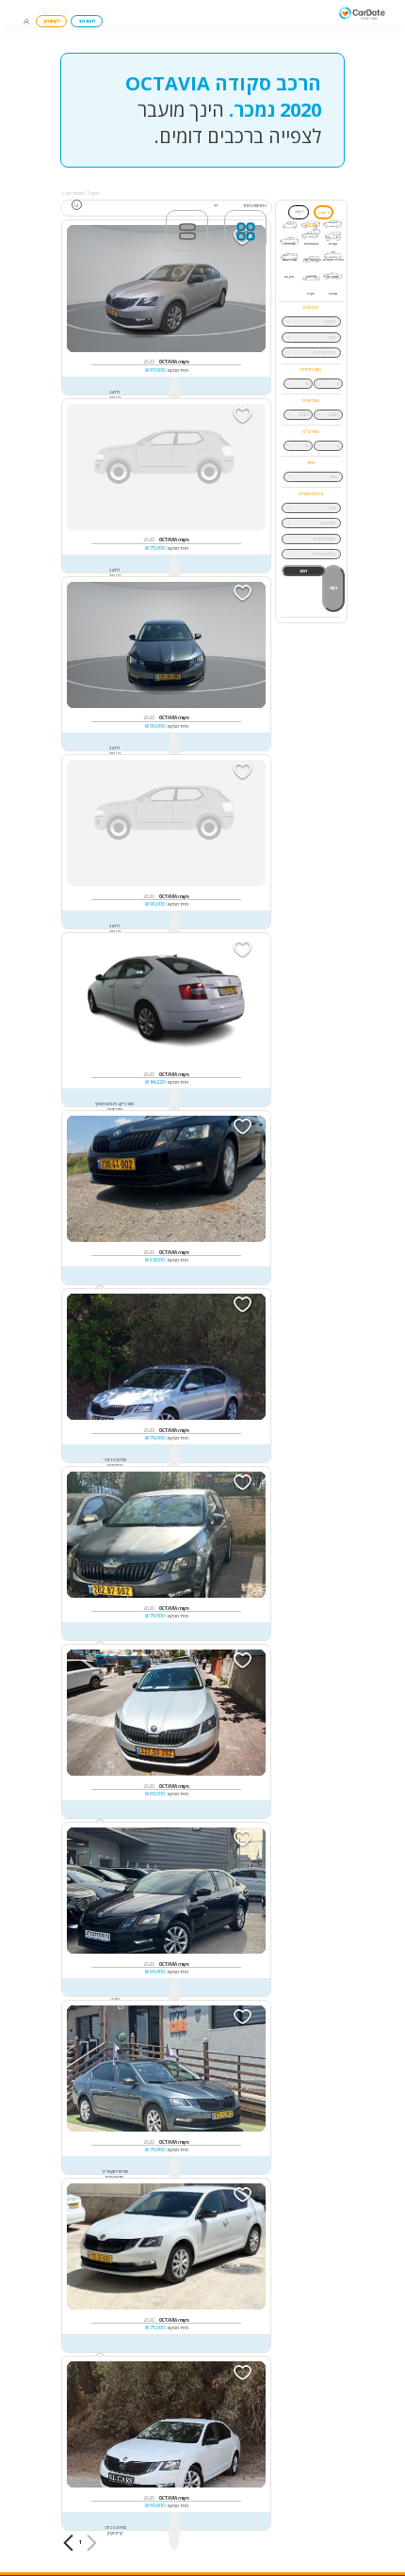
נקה (333, 588)
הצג (303, 571)
